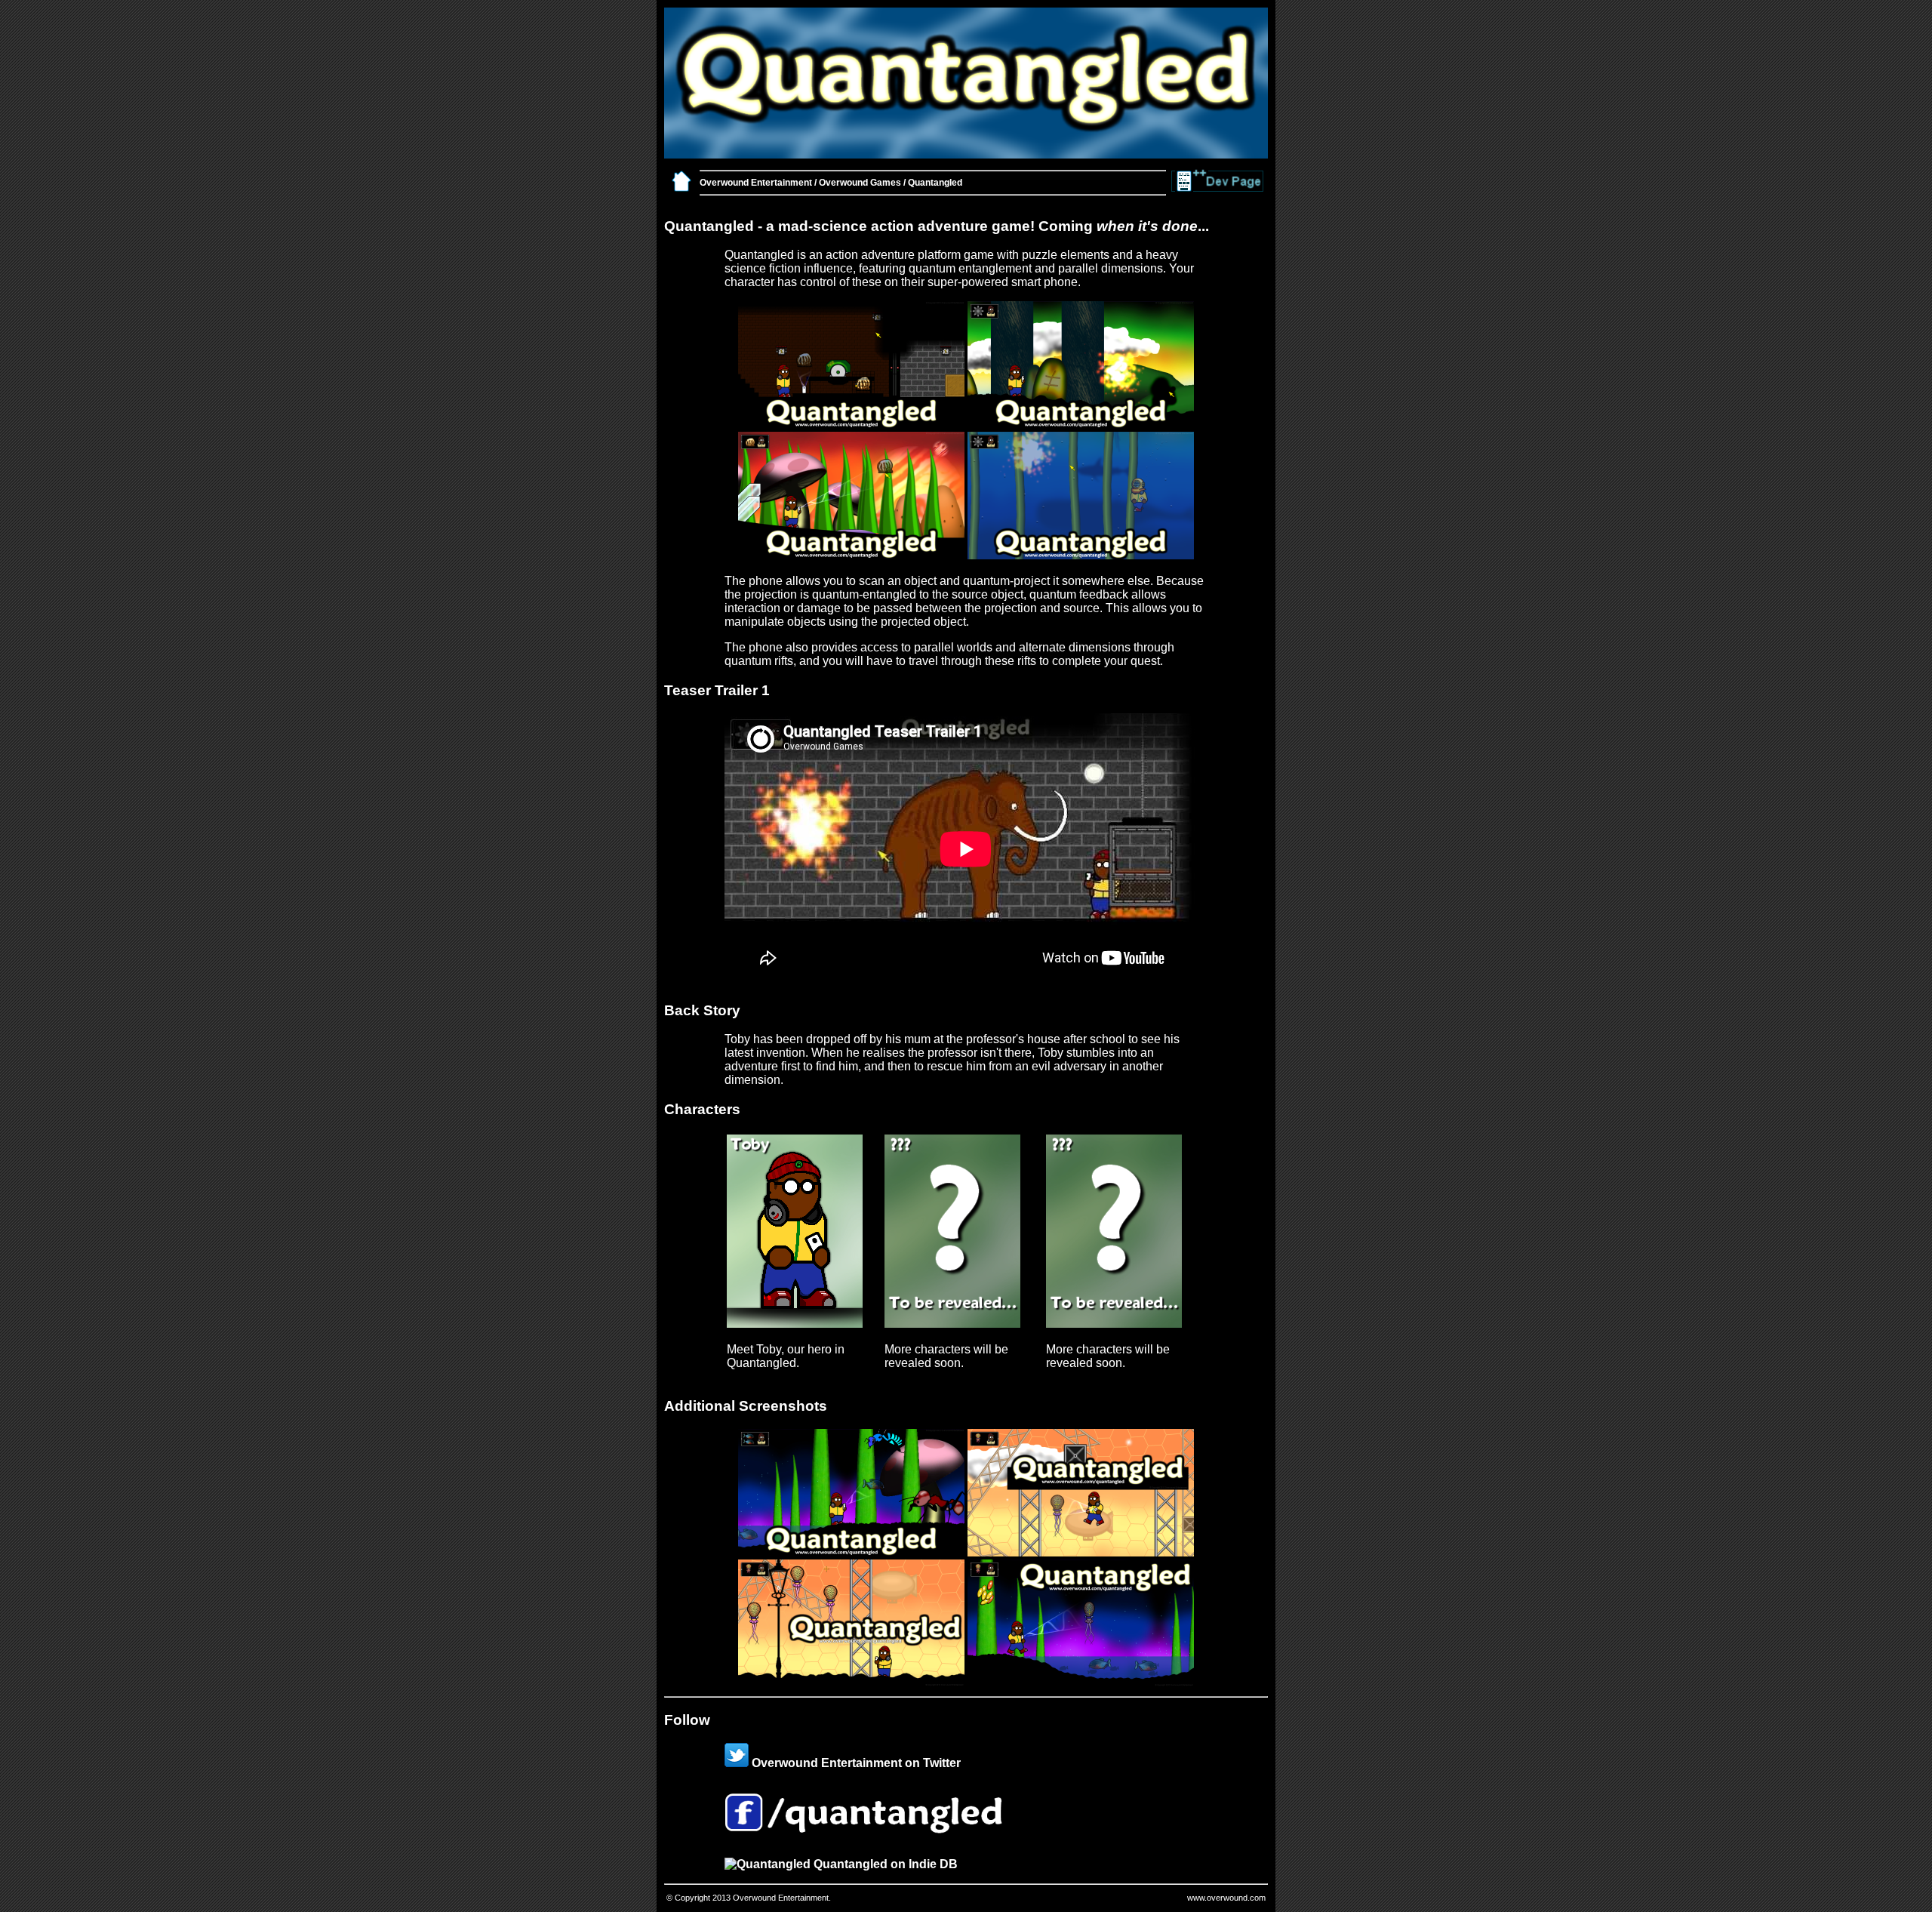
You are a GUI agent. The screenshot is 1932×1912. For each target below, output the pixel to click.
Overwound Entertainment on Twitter (855, 1763)
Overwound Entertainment (756, 183)
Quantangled (935, 183)
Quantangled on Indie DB (884, 1864)
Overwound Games (860, 183)
